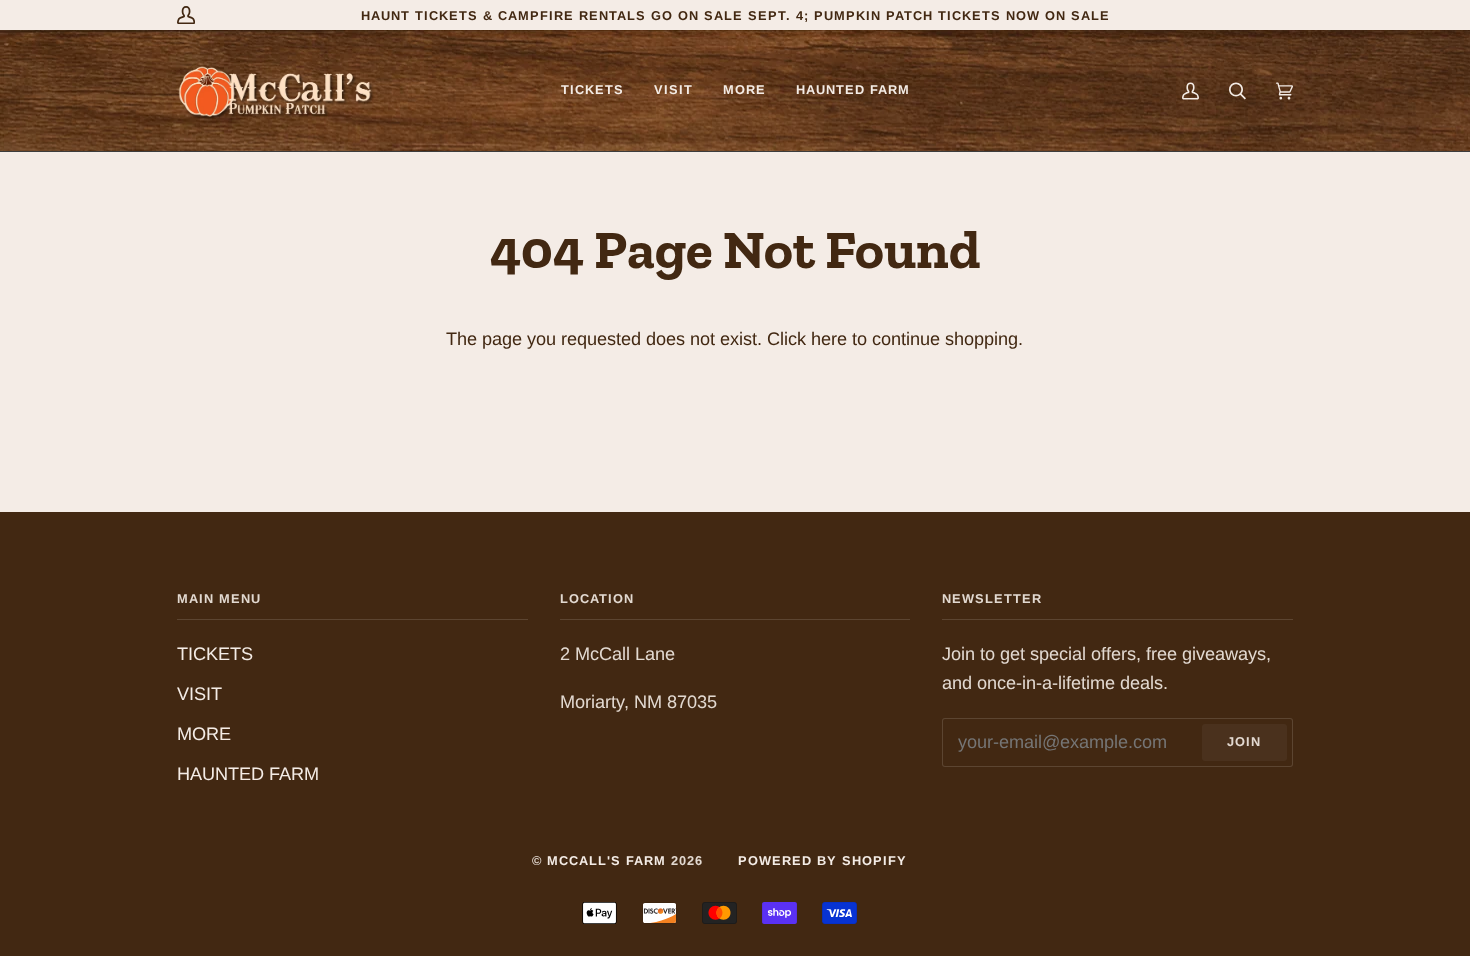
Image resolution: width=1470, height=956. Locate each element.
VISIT (199, 694)
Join (1244, 741)
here (829, 339)
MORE (204, 734)
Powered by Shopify (822, 860)
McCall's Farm (606, 860)
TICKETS (215, 654)
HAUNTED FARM (248, 774)
